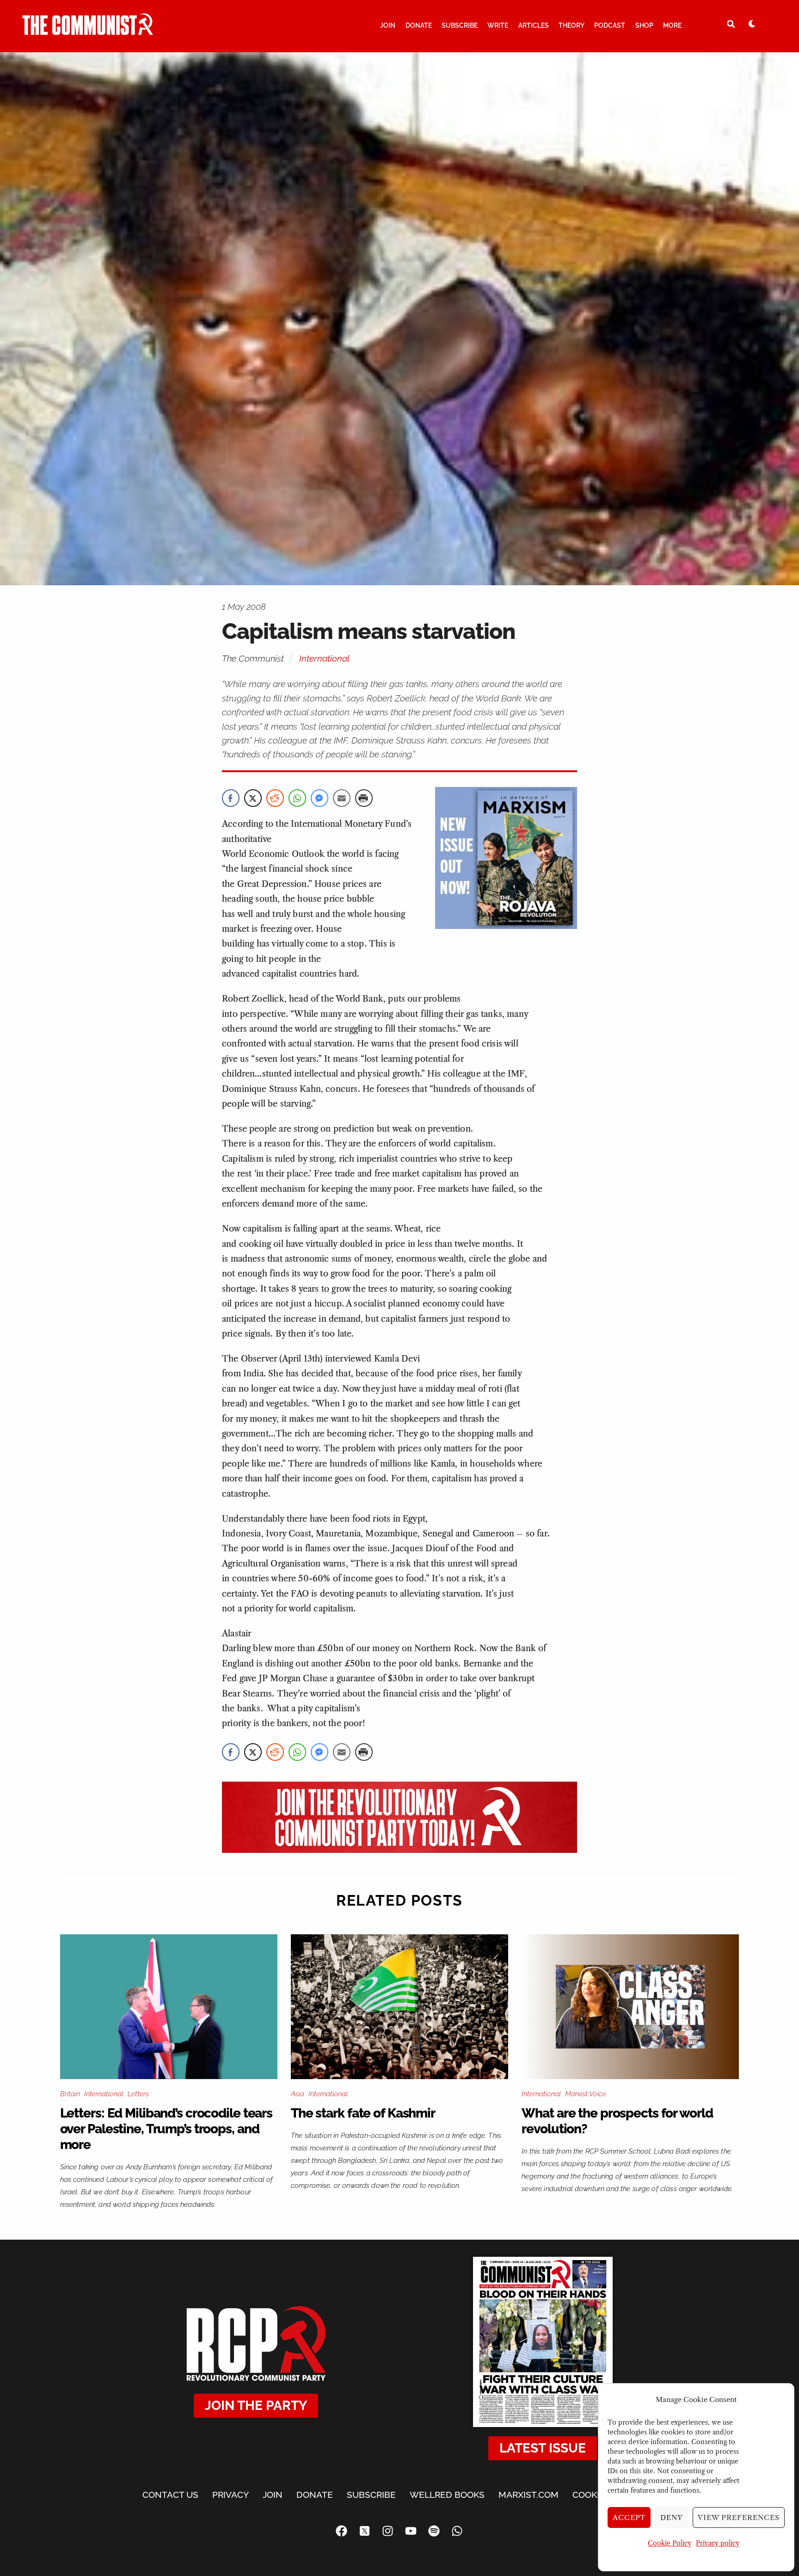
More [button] (672, 25)
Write (498, 25)
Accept (629, 2517)
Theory (572, 25)
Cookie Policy (670, 2543)
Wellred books (447, 2495)
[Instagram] (388, 2531)
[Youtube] (411, 2531)
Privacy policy (718, 2543)
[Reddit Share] (275, 798)
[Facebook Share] (231, 798)
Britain (70, 2094)
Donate (419, 25)
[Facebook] (342, 2531)
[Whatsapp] (457, 2531)
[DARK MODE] (752, 24)
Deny (672, 2517)
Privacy (230, 2495)
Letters (138, 2094)
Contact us (170, 2495)
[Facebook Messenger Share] (320, 798)
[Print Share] (364, 798)
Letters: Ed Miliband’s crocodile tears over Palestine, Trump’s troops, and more (166, 2129)
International (324, 658)
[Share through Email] (342, 798)
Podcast (610, 25)
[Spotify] (434, 2531)
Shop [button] (644, 25)
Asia (298, 2094)
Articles (534, 25)
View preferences (739, 2517)
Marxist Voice (586, 2094)
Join (388, 25)
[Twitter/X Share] (253, 798)
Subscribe (460, 25)
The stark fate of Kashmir (363, 2113)
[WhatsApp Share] (297, 798)
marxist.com (529, 2495)
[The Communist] (88, 31)
